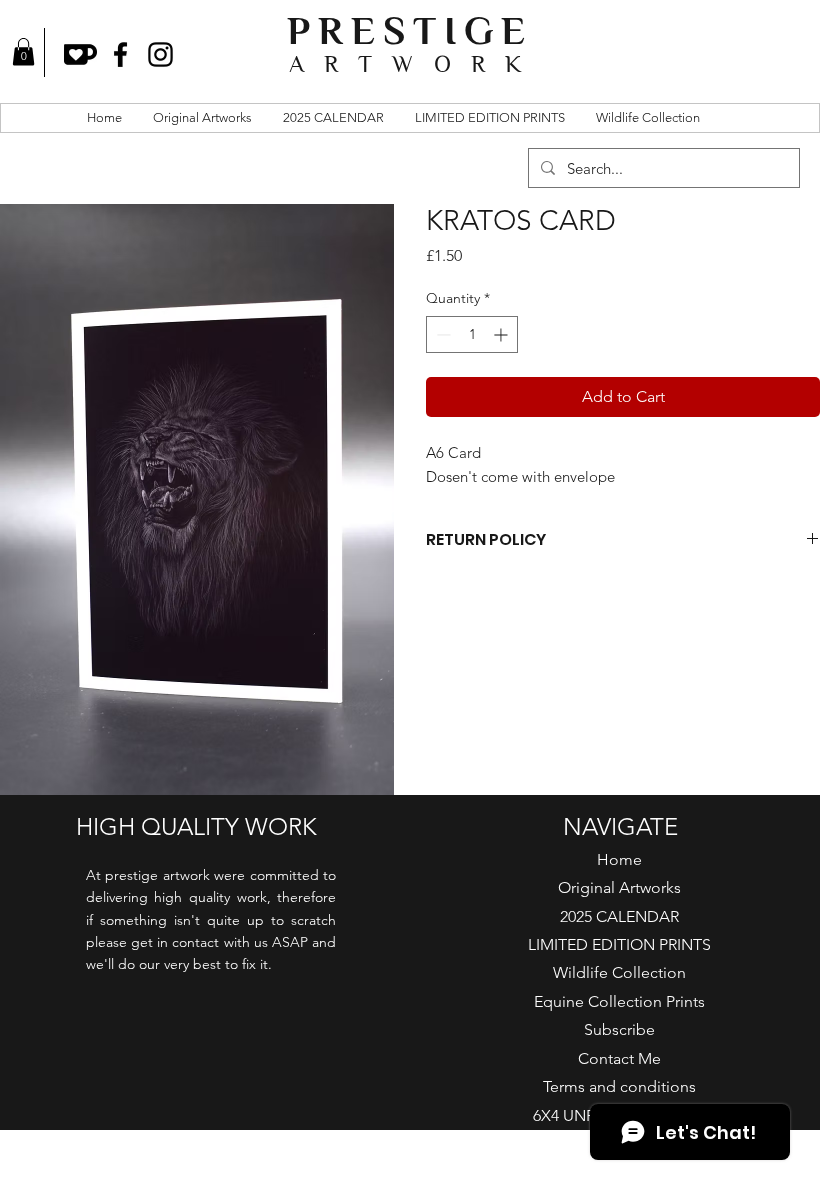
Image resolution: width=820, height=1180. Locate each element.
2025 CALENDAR (619, 916)
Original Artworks (619, 887)
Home (619, 859)
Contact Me (619, 1058)
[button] (23, 51)
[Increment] (502, 334)
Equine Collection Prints (619, 1001)
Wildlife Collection (619, 972)
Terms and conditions (619, 1086)
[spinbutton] (472, 334)
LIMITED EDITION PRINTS (619, 944)
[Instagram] (160, 54)
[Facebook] (120, 54)
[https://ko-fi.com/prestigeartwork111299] (80, 54)
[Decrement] (441, 334)
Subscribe (619, 1029)
